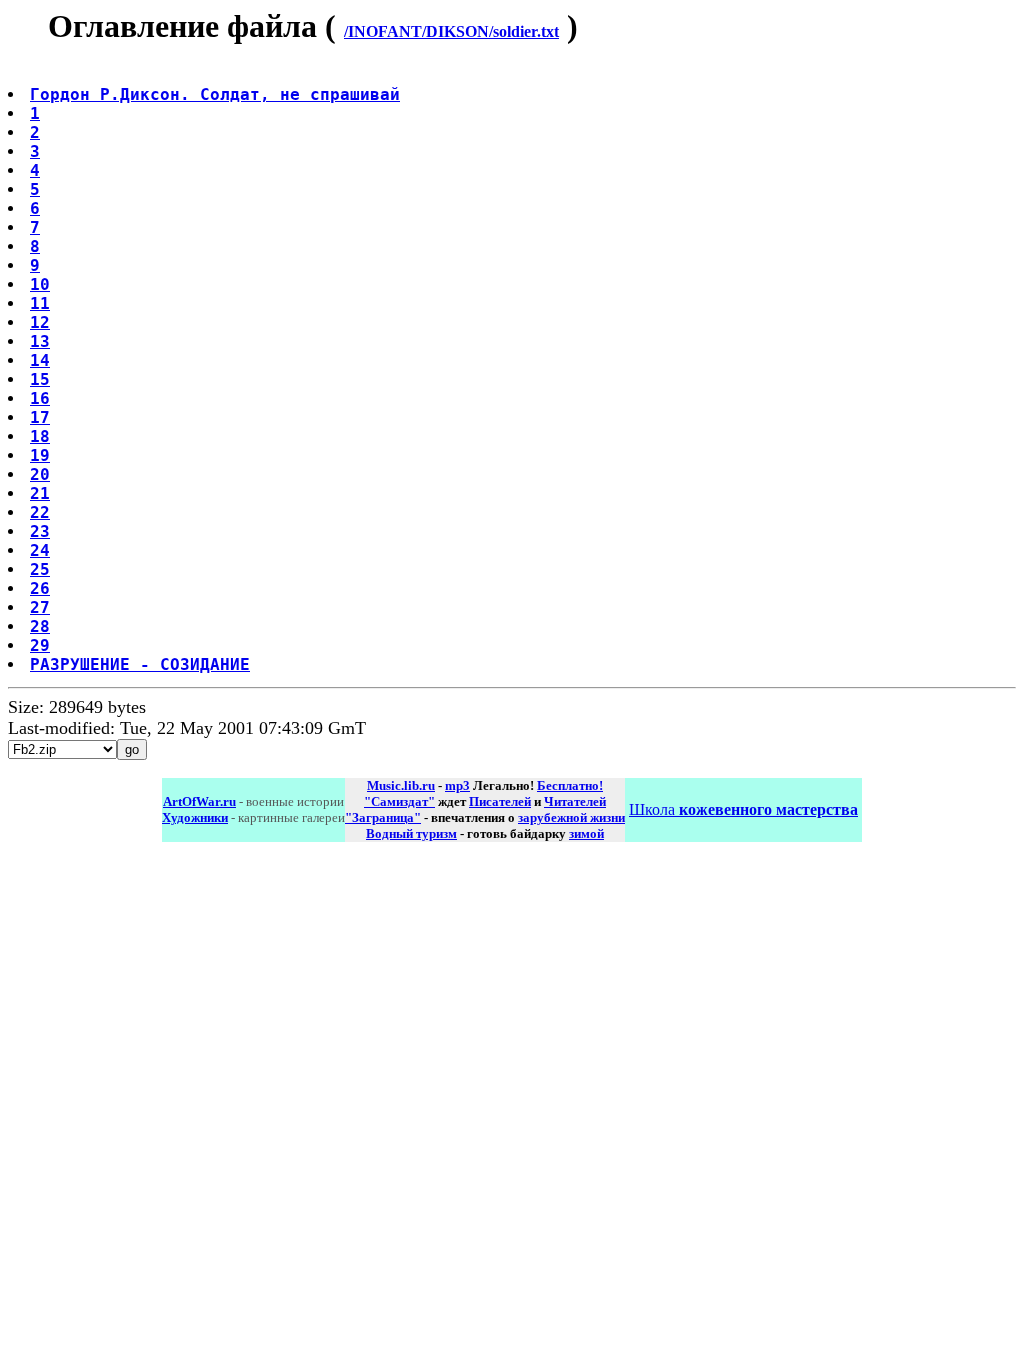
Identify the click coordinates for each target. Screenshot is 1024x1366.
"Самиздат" (399, 801)
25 (40, 569)
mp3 (457, 785)
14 (40, 360)
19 (40, 455)
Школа (743, 809)
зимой (586, 833)
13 (40, 341)
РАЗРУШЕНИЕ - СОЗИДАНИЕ (140, 664)
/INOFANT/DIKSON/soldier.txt (451, 31)
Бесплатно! (570, 785)
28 (40, 626)
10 (40, 284)
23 (40, 531)
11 (40, 303)
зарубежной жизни (571, 817)
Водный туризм (411, 833)
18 (40, 436)
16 (40, 398)
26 (40, 588)
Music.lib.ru (401, 785)
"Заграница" (383, 817)
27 (40, 607)
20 (40, 474)
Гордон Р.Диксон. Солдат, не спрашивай (215, 94)
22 (40, 512)
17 (40, 417)
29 (40, 645)
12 (40, 322)
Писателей (500, 801)
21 (40, 493)
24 (40, 550)
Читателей (575, 801)
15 (40, 379)
